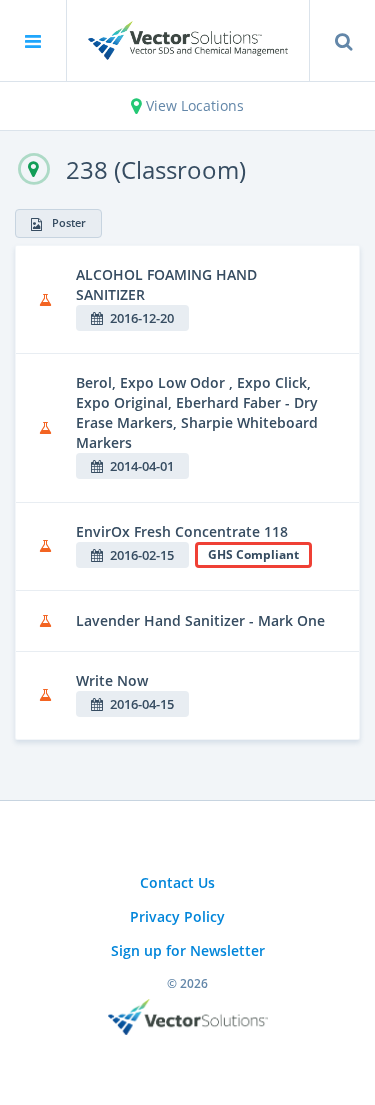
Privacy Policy (177, 916)
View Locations (193, 105)
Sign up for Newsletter (188, 950)
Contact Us (177, 882)
